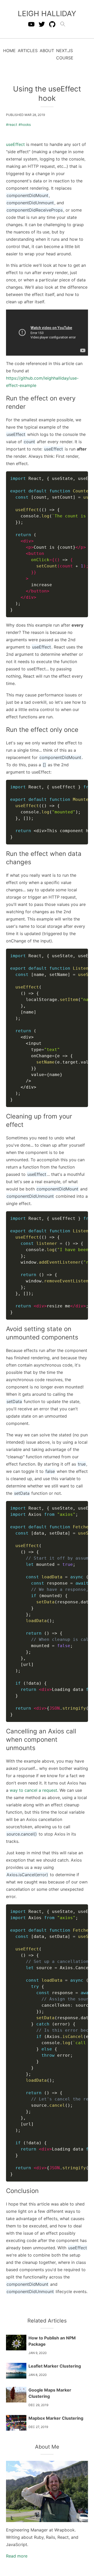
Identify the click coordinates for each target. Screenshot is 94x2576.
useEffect (15, 144)
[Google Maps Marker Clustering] (16, 2395)
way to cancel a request (33, 1790)
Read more (17, 2556)
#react (12, 125)
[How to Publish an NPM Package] (16, 2343)
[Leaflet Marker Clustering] (16, 2371)
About (47, 51)
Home (9, 51)
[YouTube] (31, 24)
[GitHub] (52, 24)
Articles (28, 51)
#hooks (25, 125)
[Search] (63, 24)
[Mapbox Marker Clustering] (16, 2423)
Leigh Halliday (47, 14)
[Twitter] (42, 24)
